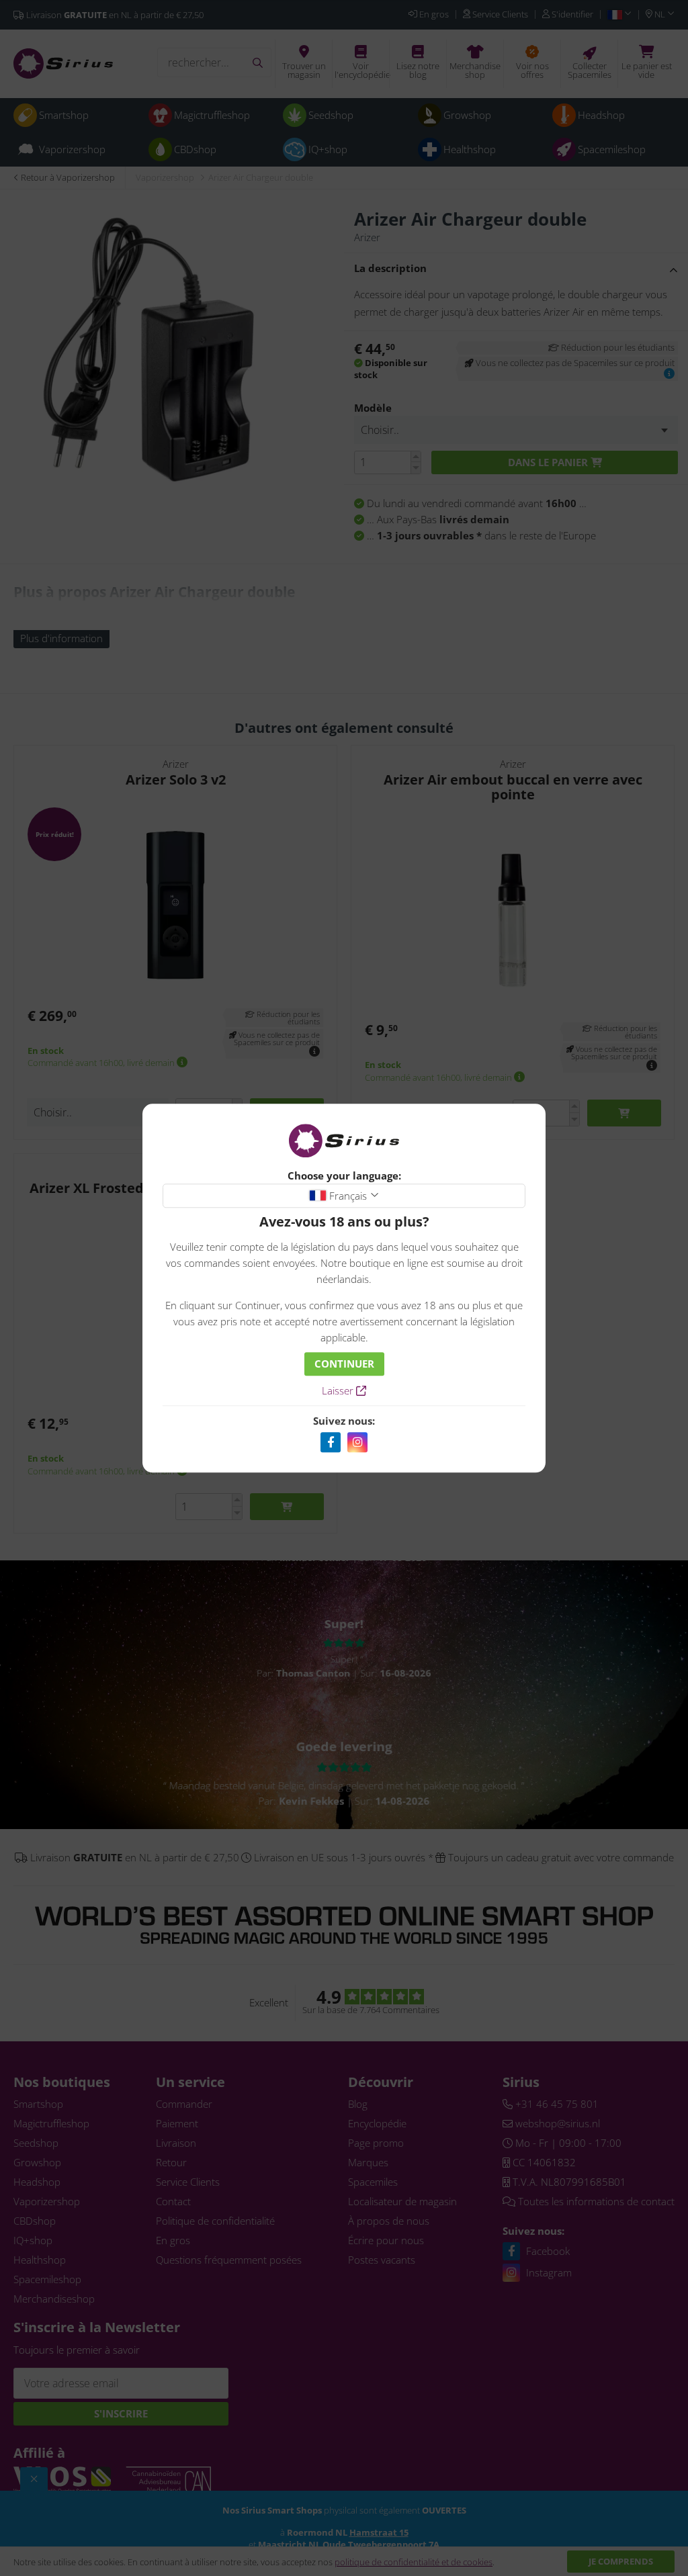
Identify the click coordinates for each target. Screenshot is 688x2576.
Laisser (339, 1390)
